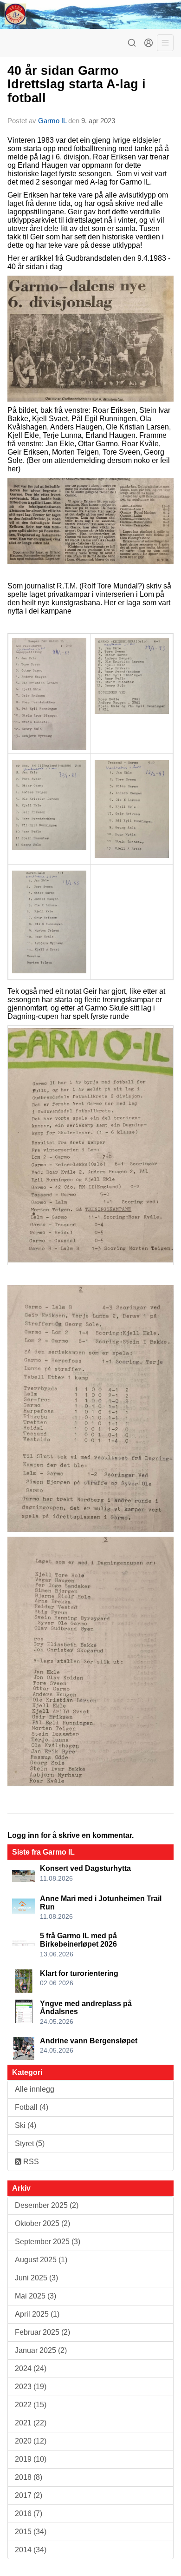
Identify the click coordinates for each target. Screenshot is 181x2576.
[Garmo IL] (90, 14)
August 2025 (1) (41, 2260)
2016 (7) (29, 2513)
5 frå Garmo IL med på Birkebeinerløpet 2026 (78, 1940)
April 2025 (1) (37, 2314)
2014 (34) (31, 2550)
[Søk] (132, 43)
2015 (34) (31, 2532)
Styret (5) (30, 2143)
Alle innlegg (35, 2089)
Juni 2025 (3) (36, 2278)
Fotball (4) (32, 2107)
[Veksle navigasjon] (165, 43)
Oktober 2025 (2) (42, 2223)
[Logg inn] (149, 43)
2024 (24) (31, 2368)
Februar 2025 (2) (42, 2332)
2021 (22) (31, 2423)
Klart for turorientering (79, 1973)
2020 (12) (31, 2441)
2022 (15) (31, 2405)
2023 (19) (31, 2387)
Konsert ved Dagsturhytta (85, 1868)
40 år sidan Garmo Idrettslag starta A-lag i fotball (77, 84)
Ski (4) (26, 2125)
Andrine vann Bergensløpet (89, 2041)
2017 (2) (29, 2495)
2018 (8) (29, 2477)
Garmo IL (52, 121)
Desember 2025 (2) (47, 2205)
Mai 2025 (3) (36, 2296)
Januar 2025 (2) (41, 2350)
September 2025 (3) (48, 2242)
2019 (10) (31, 2459)
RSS (30, 2162)
